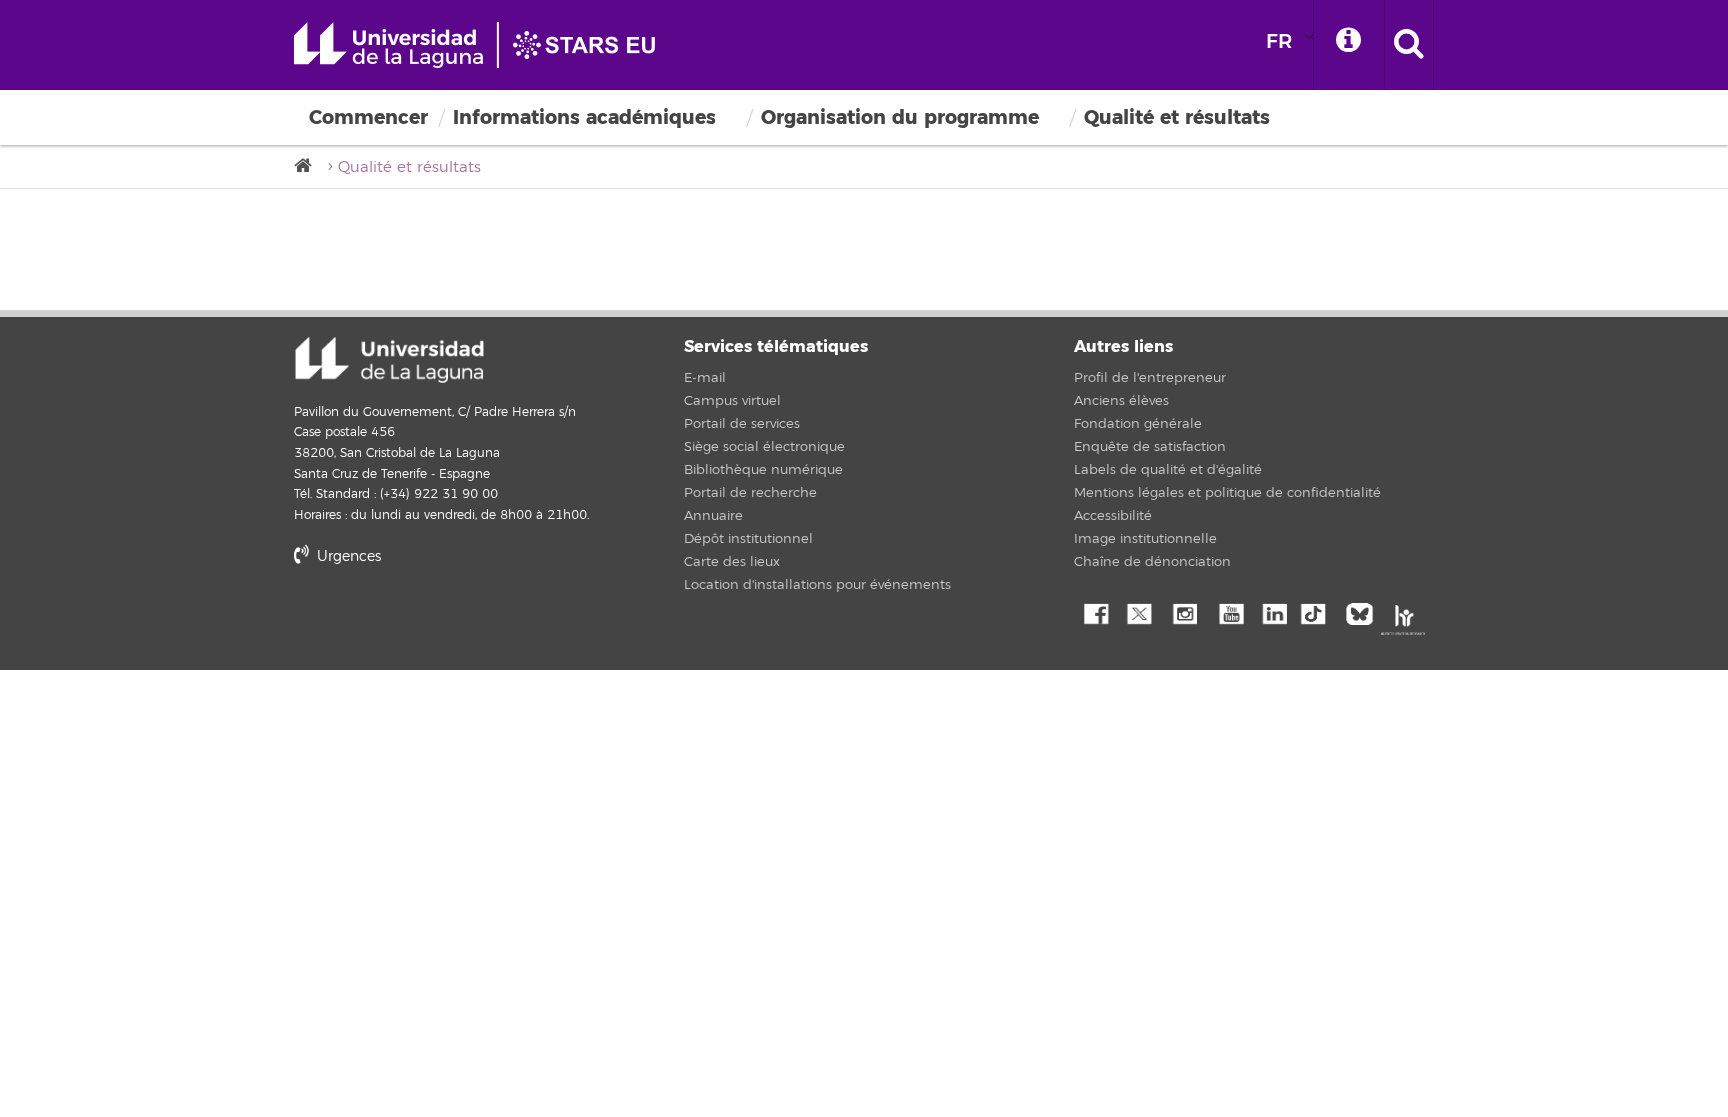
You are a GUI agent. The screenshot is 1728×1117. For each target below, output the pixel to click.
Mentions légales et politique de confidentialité (1227, 493)
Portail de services (742, 424)
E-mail (705, 378)
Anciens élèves (1121, 401)
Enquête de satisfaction (1150, 447)
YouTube (1229, 612)
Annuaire (713, 516)
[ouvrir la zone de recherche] (1409, 45)
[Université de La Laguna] (309, 166)
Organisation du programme (900, 117)
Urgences (347, 556)
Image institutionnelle (1145, 539)
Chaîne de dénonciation (1152, 562)
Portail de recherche (750, 493)
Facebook (1094, 612)
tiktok (1319, 612)
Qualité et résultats (1177, 117)
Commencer (368, 117)
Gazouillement (1139, 612)
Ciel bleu (1364, 612)
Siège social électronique (764, 447)
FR (1279, 41)
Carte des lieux (732, 562)
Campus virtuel (732, 401)
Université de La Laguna (484, 45)
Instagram (1184, 612)
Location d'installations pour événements (817, 585)
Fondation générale (1138, 424)
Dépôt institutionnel (748, 539)
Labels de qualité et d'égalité (1168, 470)
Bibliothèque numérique (763, 470)
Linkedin (1274, 612)
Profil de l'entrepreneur (1150, 378)
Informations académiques (584, 117)
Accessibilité (1113, 516)
